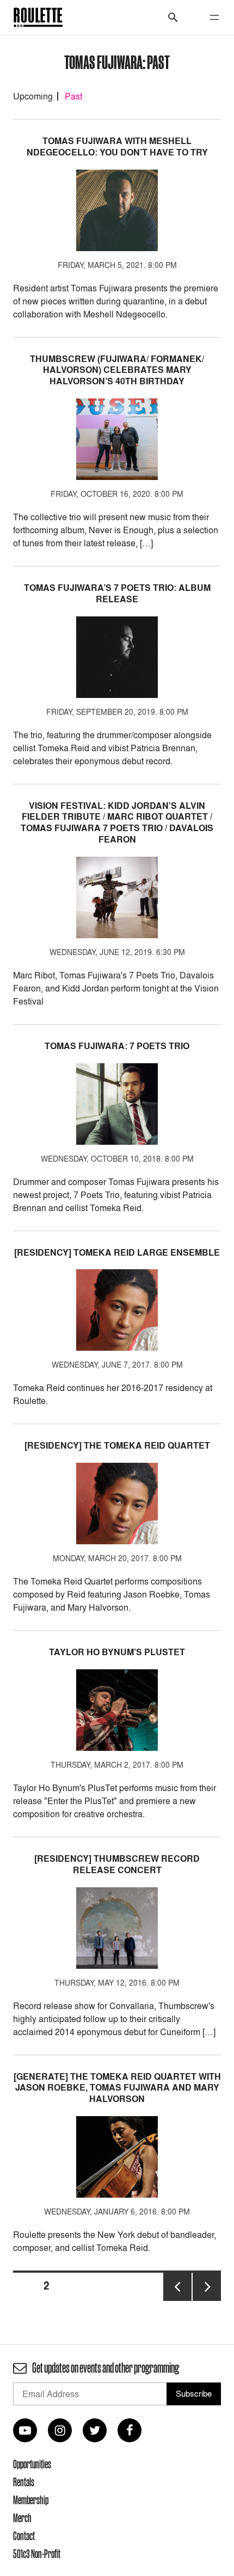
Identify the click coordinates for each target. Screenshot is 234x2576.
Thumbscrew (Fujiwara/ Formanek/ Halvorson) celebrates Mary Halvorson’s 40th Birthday (117, 370)
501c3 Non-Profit (37, 2554)
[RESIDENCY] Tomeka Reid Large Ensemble (117, 1253)
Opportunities (32, 2464)
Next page (207, 2300)
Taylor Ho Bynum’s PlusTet (117, 1652)
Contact (24, 2536)
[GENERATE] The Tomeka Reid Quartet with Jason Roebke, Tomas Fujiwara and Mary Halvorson (117, 2088)
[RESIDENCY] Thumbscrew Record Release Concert (117, 1864)
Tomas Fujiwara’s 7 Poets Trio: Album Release (117, 594)
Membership (31, 2500)
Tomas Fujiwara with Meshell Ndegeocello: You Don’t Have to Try (117, 147)
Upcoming (33, 96)
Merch (22, 2518)
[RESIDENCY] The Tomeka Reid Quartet (117, 1446)
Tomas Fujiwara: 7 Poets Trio (117, 1046)
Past (73, 96)
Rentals (24, 2482)
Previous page (177, 2300)
